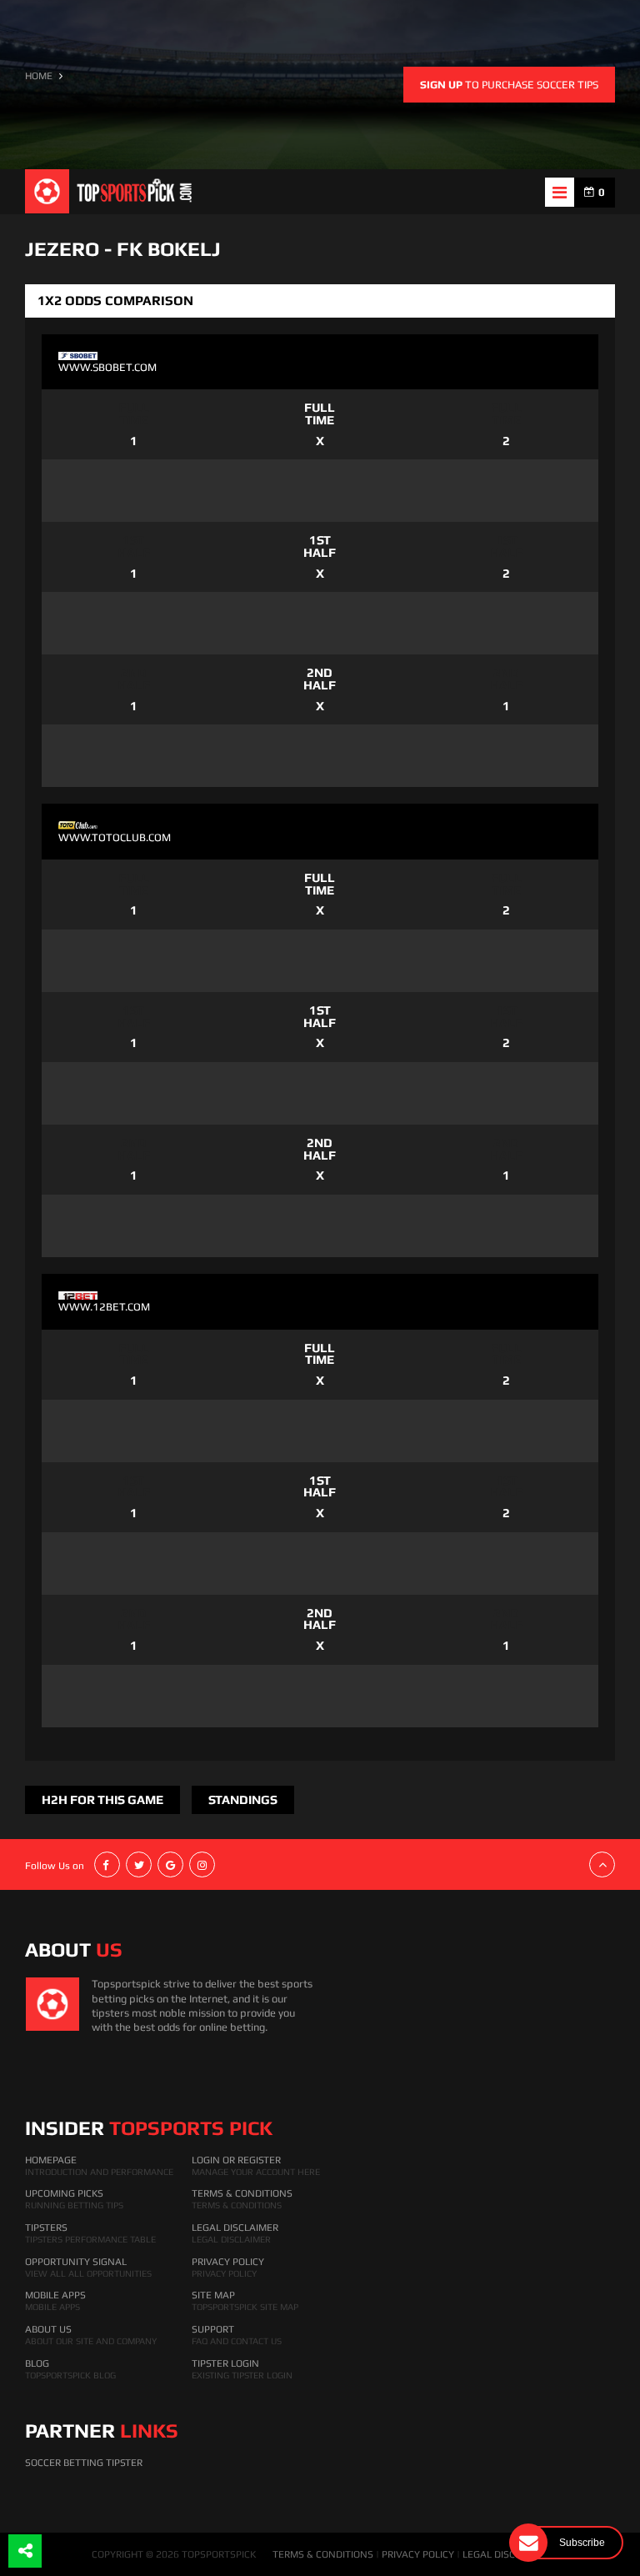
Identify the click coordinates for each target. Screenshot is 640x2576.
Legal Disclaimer (235, 2228)
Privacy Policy (228, 2262)
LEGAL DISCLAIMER (506, 2554)
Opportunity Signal (76, 2262)
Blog (37, 2363)
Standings (243, 1799)
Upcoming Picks (64, 2193)
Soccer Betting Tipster (84, 2463)
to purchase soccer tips (509, 85)
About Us (48, 2329)
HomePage (51, 2160)
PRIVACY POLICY (418, 2554)
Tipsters (46, 2228)
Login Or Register (236, 2160)
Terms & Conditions (242, 2193)
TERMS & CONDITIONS (323, 2554)
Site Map (213, 2295)
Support (213, 2329)
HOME (39, 76)
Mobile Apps (55, 2295)
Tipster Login (225, 2363)
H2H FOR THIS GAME (102, 1799)
